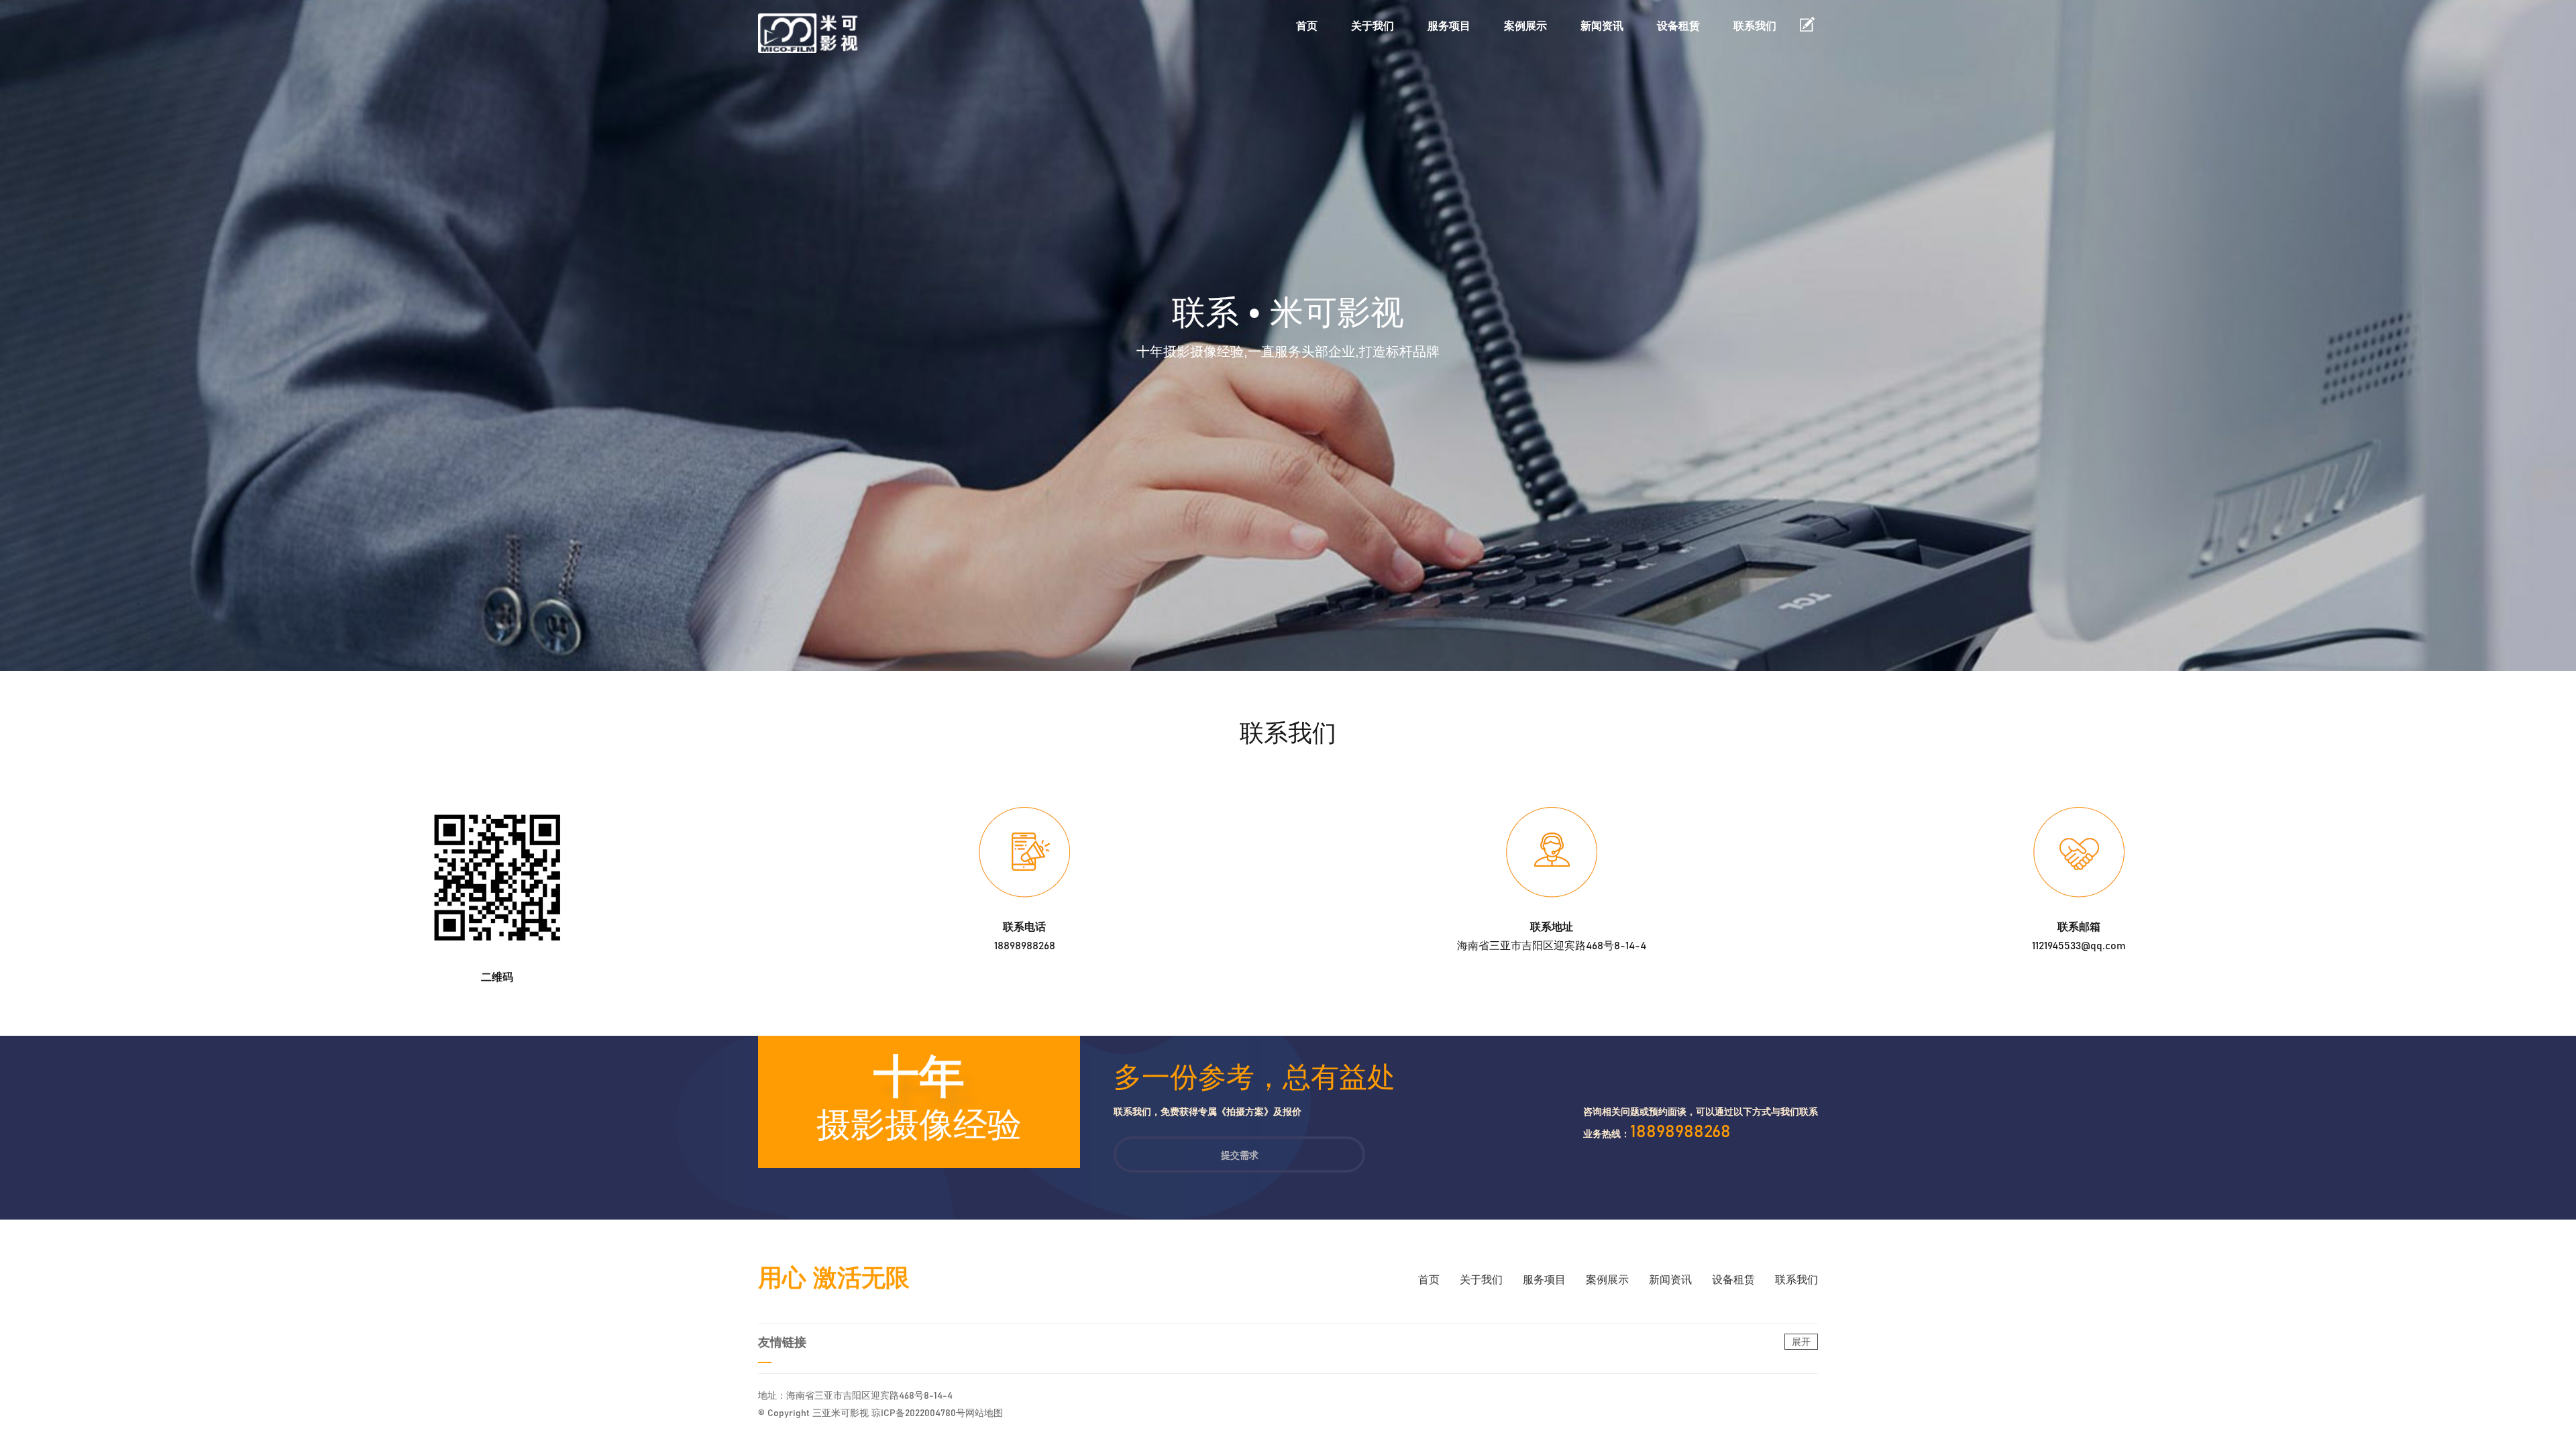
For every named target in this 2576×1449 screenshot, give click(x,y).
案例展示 (1525, 26)
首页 (1307, 26)
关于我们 (1373, 26)
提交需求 (1240, 1155)
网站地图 (984, 1413)
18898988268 (1025, 946)
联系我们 (1755, 26)
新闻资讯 (1602, 26)
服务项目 (1449, 26)
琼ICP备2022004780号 (918, 1413)
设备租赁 (1678, 26)
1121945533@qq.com (2079, 946)
